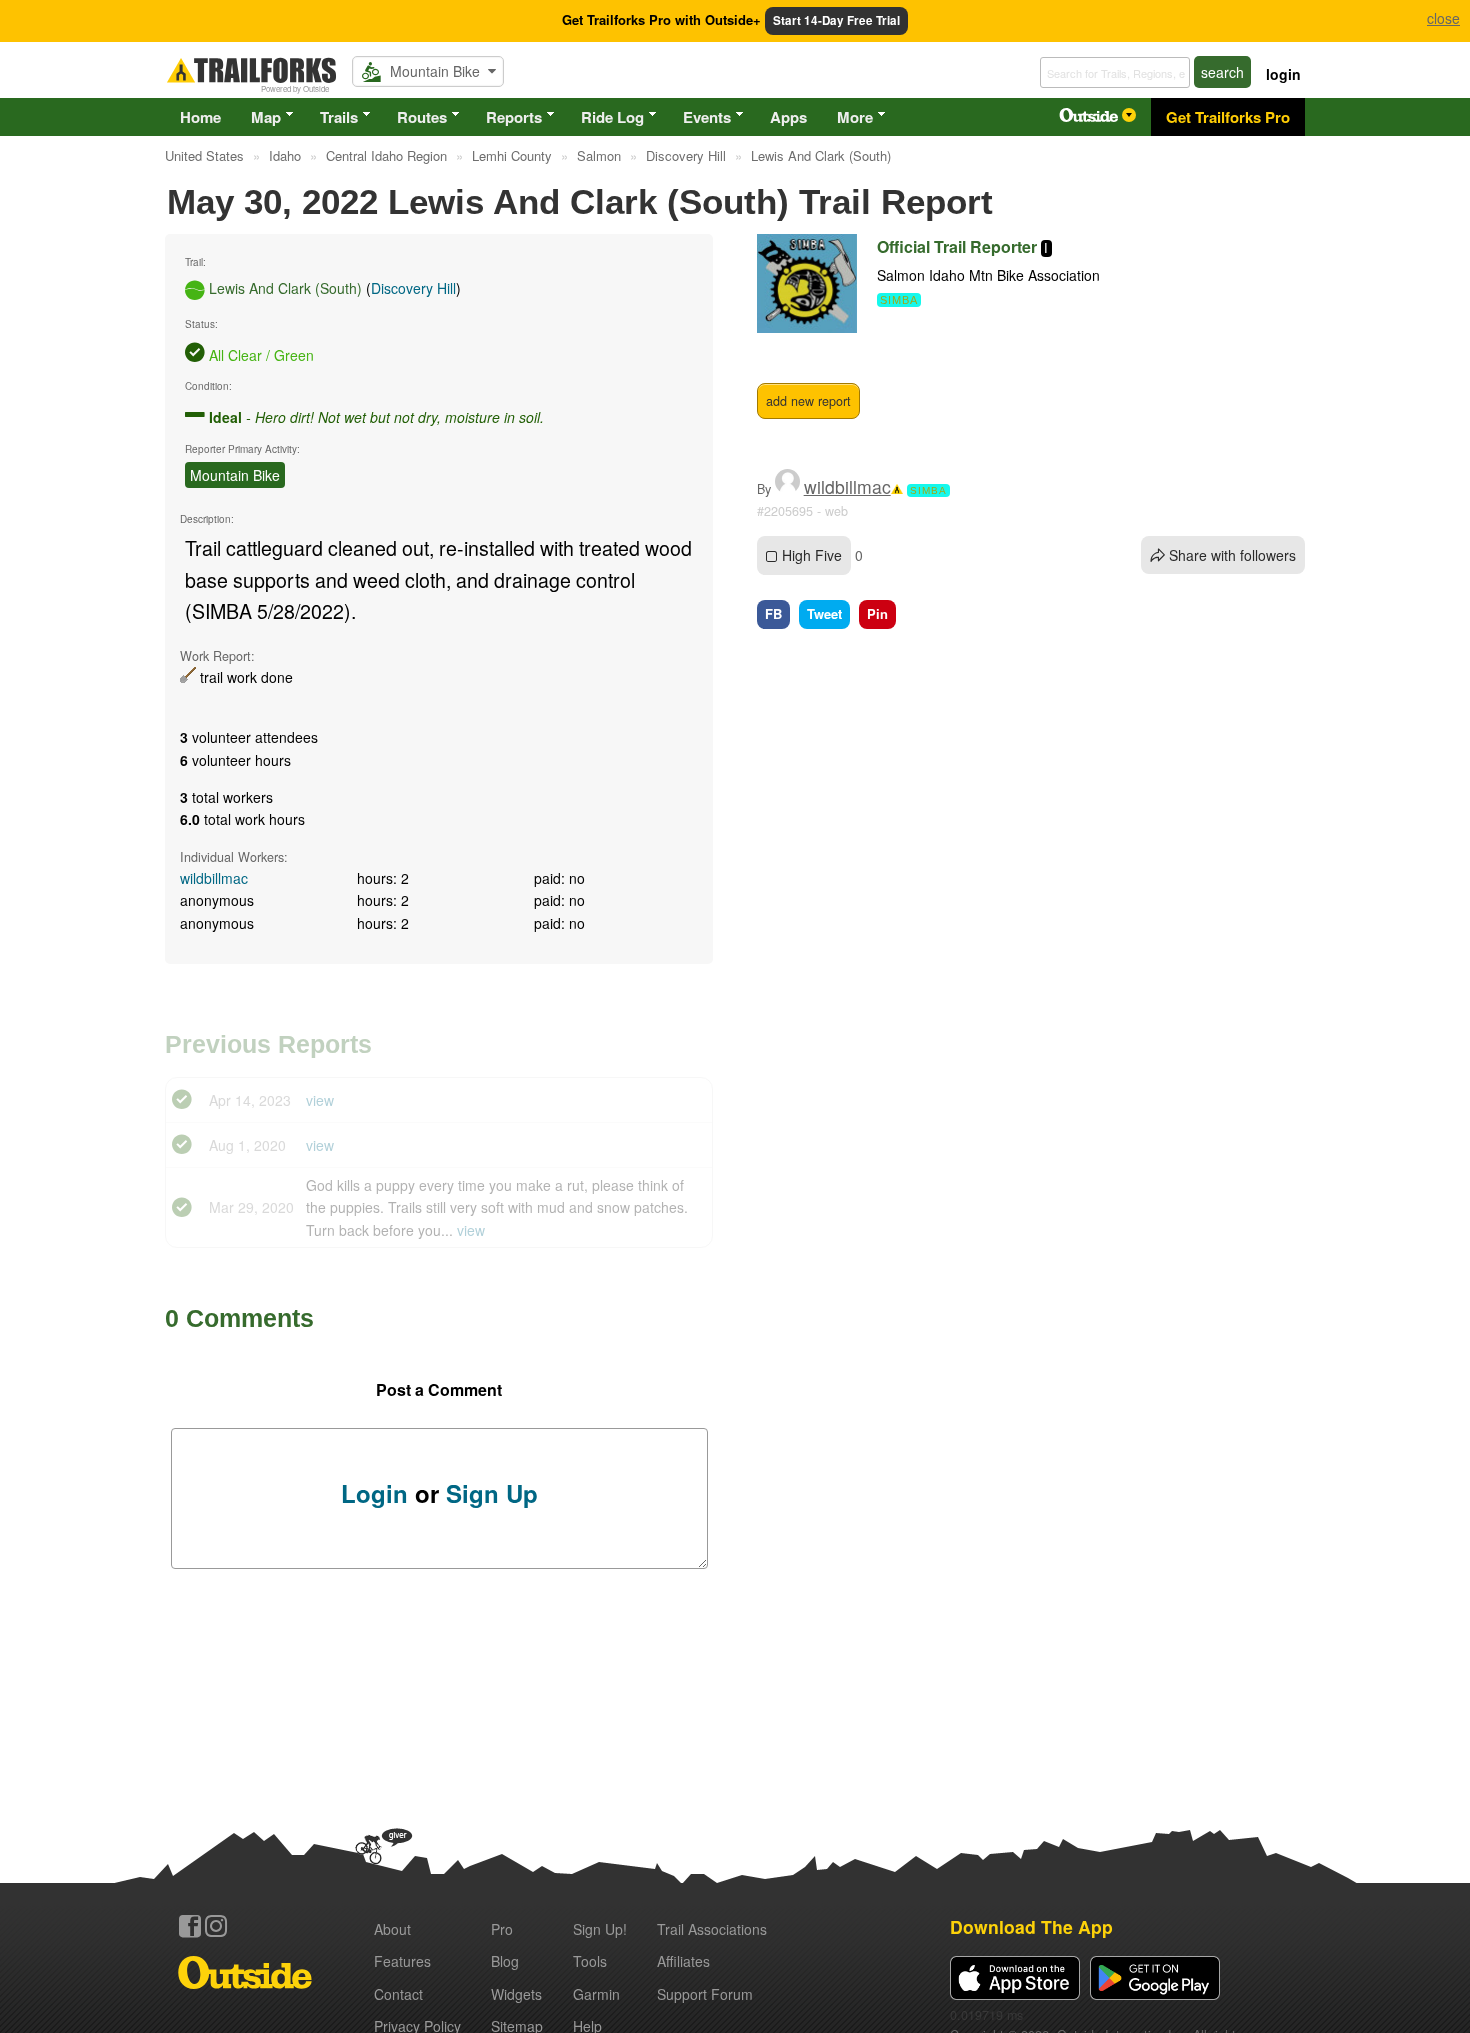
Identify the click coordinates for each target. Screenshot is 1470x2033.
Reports (514, 117)
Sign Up (492, 1493)
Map (266, 117)
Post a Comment (439, 1389)
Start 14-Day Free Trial (836, 20)
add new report (808, 401)
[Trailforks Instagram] (216, 1926)
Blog (505, 1961)
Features (402, 1961)
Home (200, 117)
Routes (422, 117)
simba (928, 490)
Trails (339, 117)
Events (707, 117)
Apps (788, 117)
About (392, 1929)
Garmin (596, 1994)
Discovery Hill (413, 288)
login (1283, 74)
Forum (705, 1994)
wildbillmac (214, 878)
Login (374, 1493)
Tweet (824, 613)
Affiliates (683, 1961)
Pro (502, 1929)
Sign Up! (600, 1929)
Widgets (516, 1994)
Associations (712, 1929)
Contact (398, 1994)
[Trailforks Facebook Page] (190, 1926)
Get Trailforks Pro (1228, 117)
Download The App (1031, 1926)
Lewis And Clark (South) (285, 288)
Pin (877, 613)
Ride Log (612, 117)
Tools (590, 1961)
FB (773, 613)
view (320, 1100)
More (855, 117)
